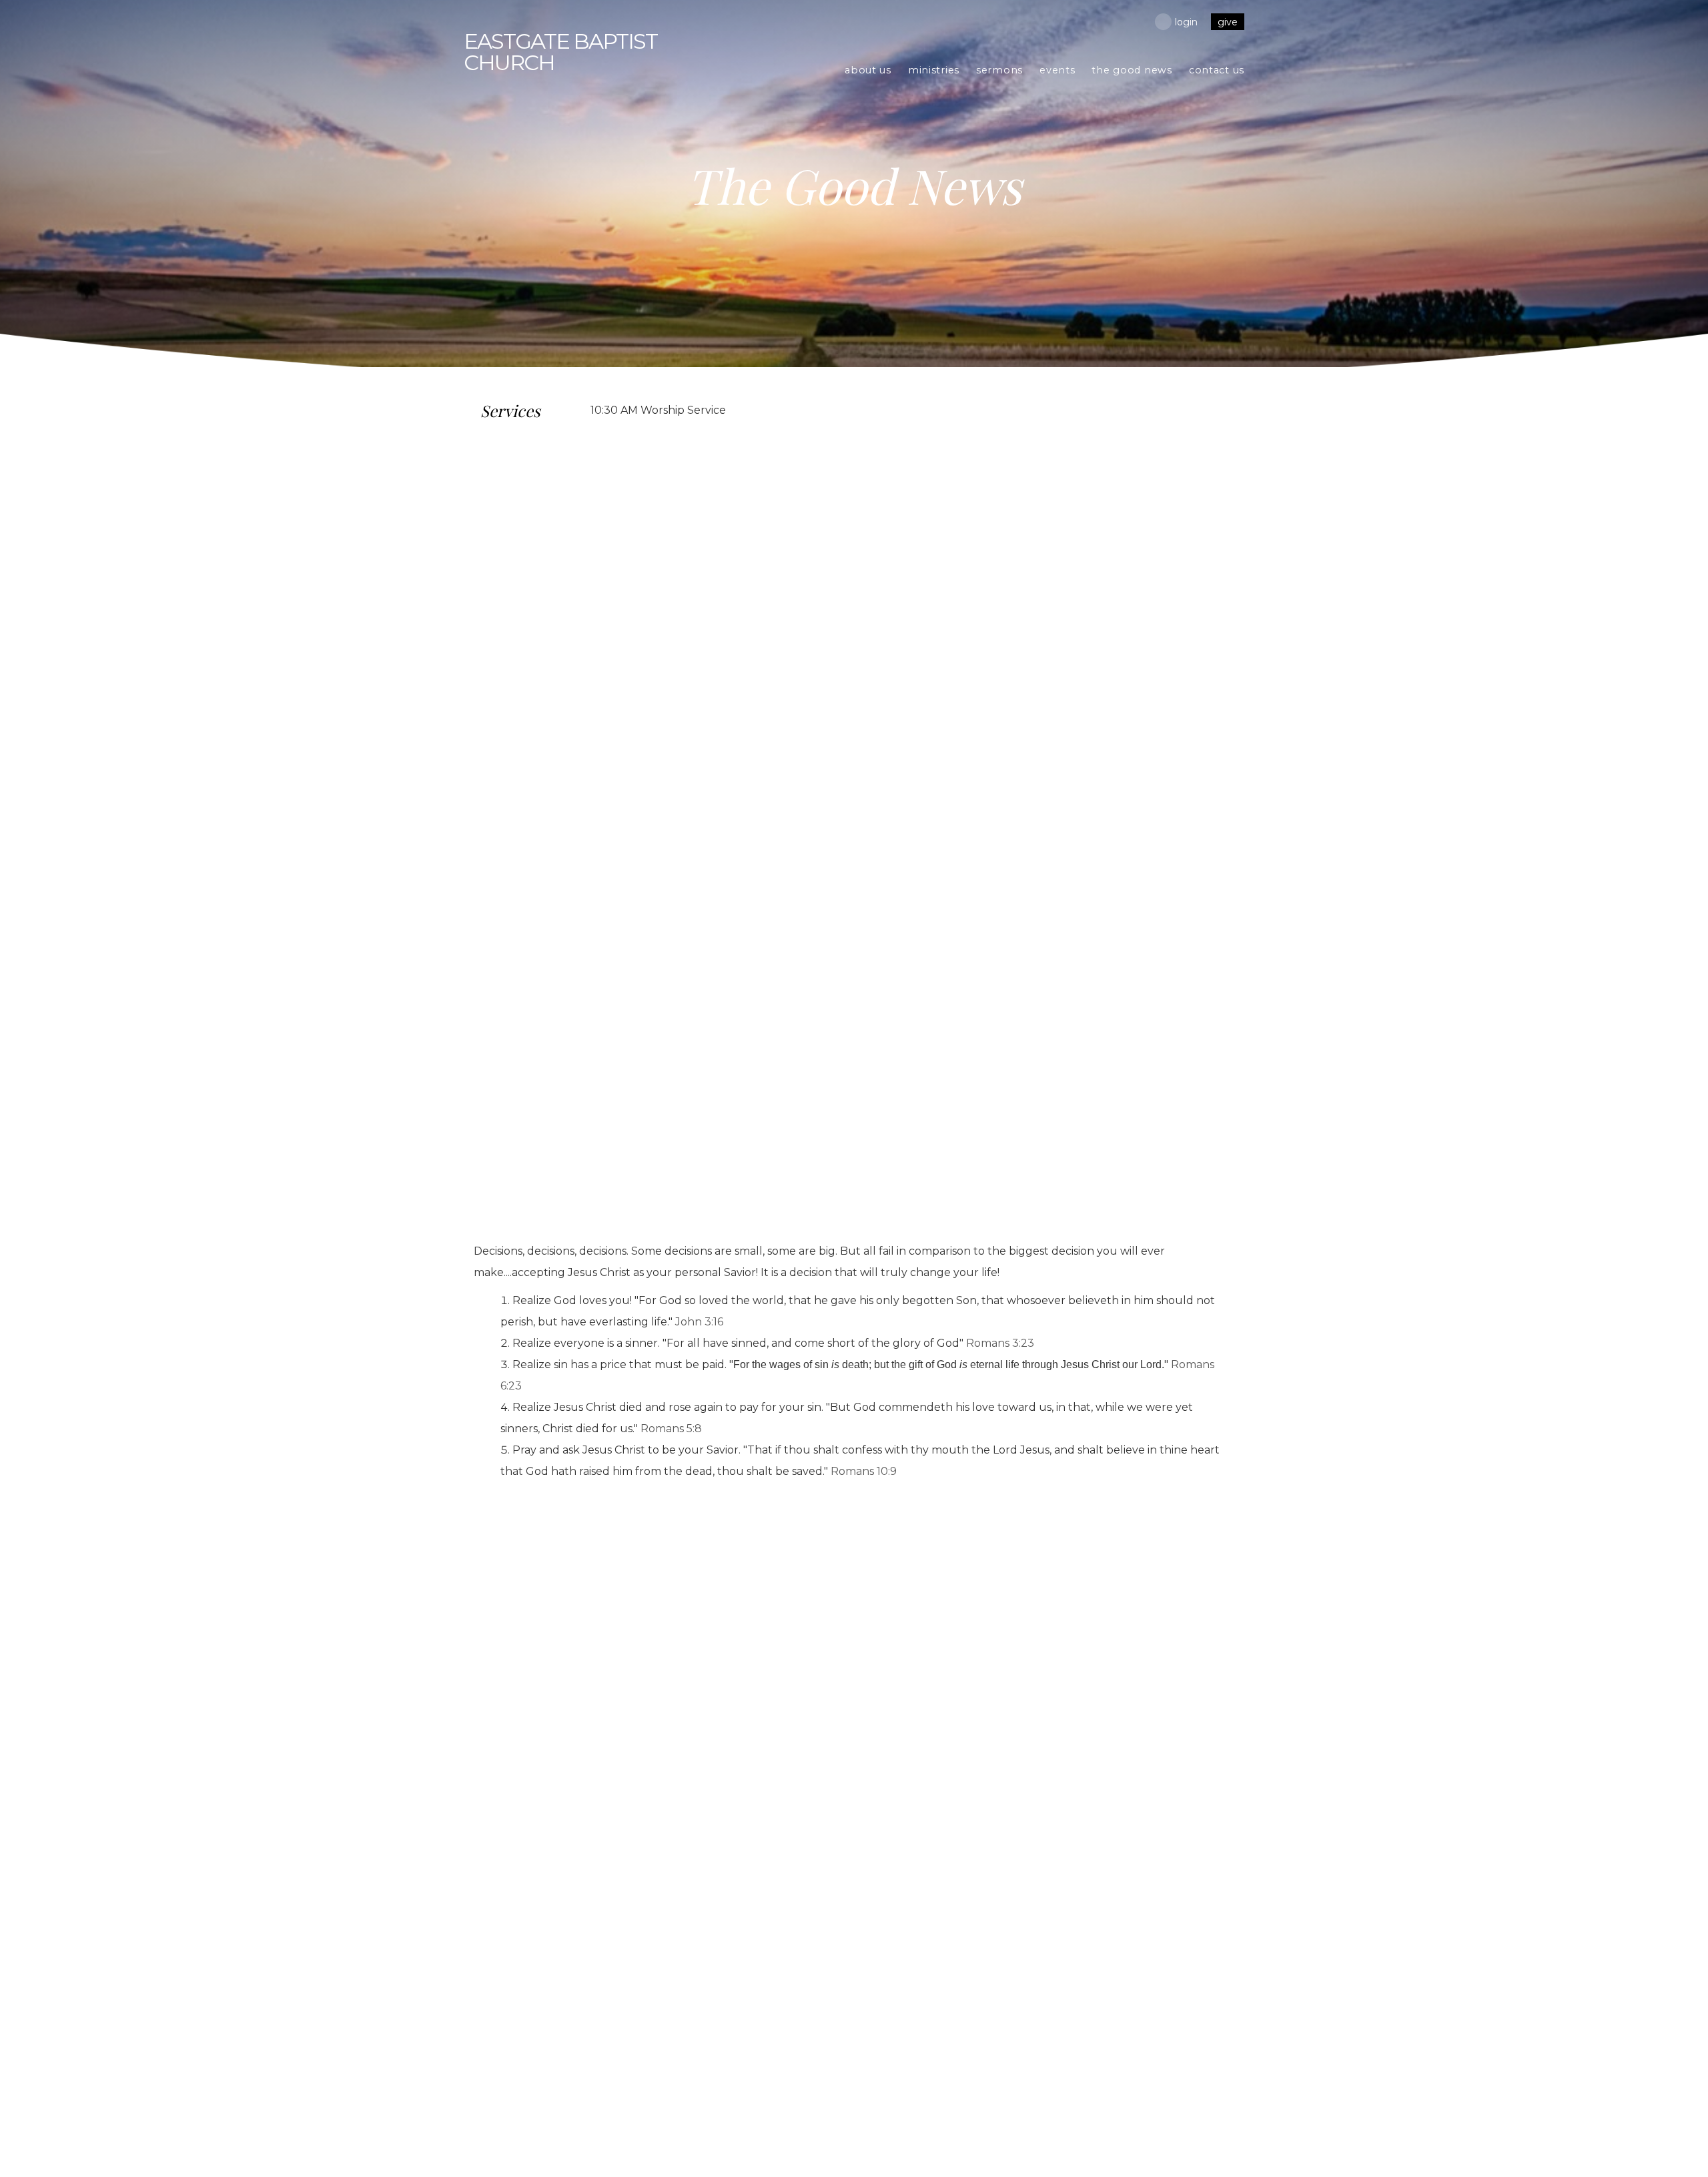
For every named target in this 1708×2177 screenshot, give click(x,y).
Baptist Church (560, 52)
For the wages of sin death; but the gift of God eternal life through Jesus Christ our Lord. (949, 1364)
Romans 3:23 (1000, 1343)
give (1228, 22)
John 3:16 (699, 1322)
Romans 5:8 (671, 1429)
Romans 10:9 (864, 1471)
